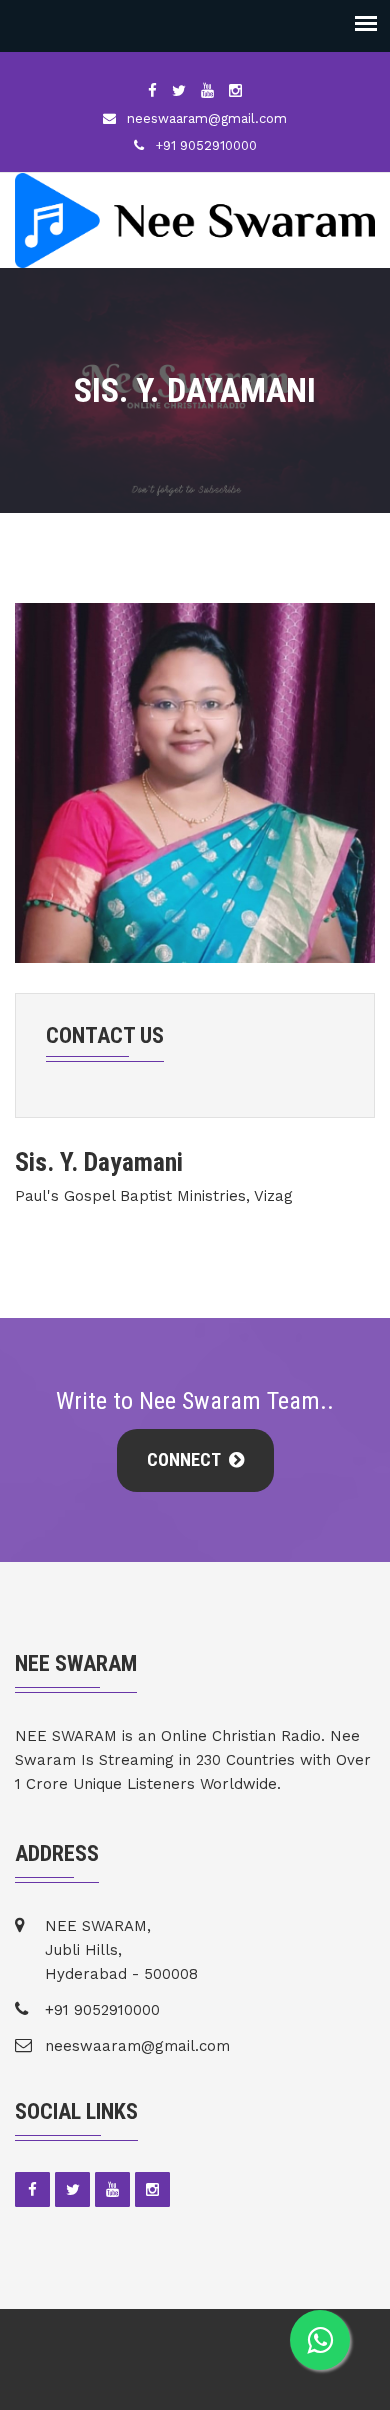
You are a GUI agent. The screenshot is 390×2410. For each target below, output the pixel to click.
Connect (185, 1459)
